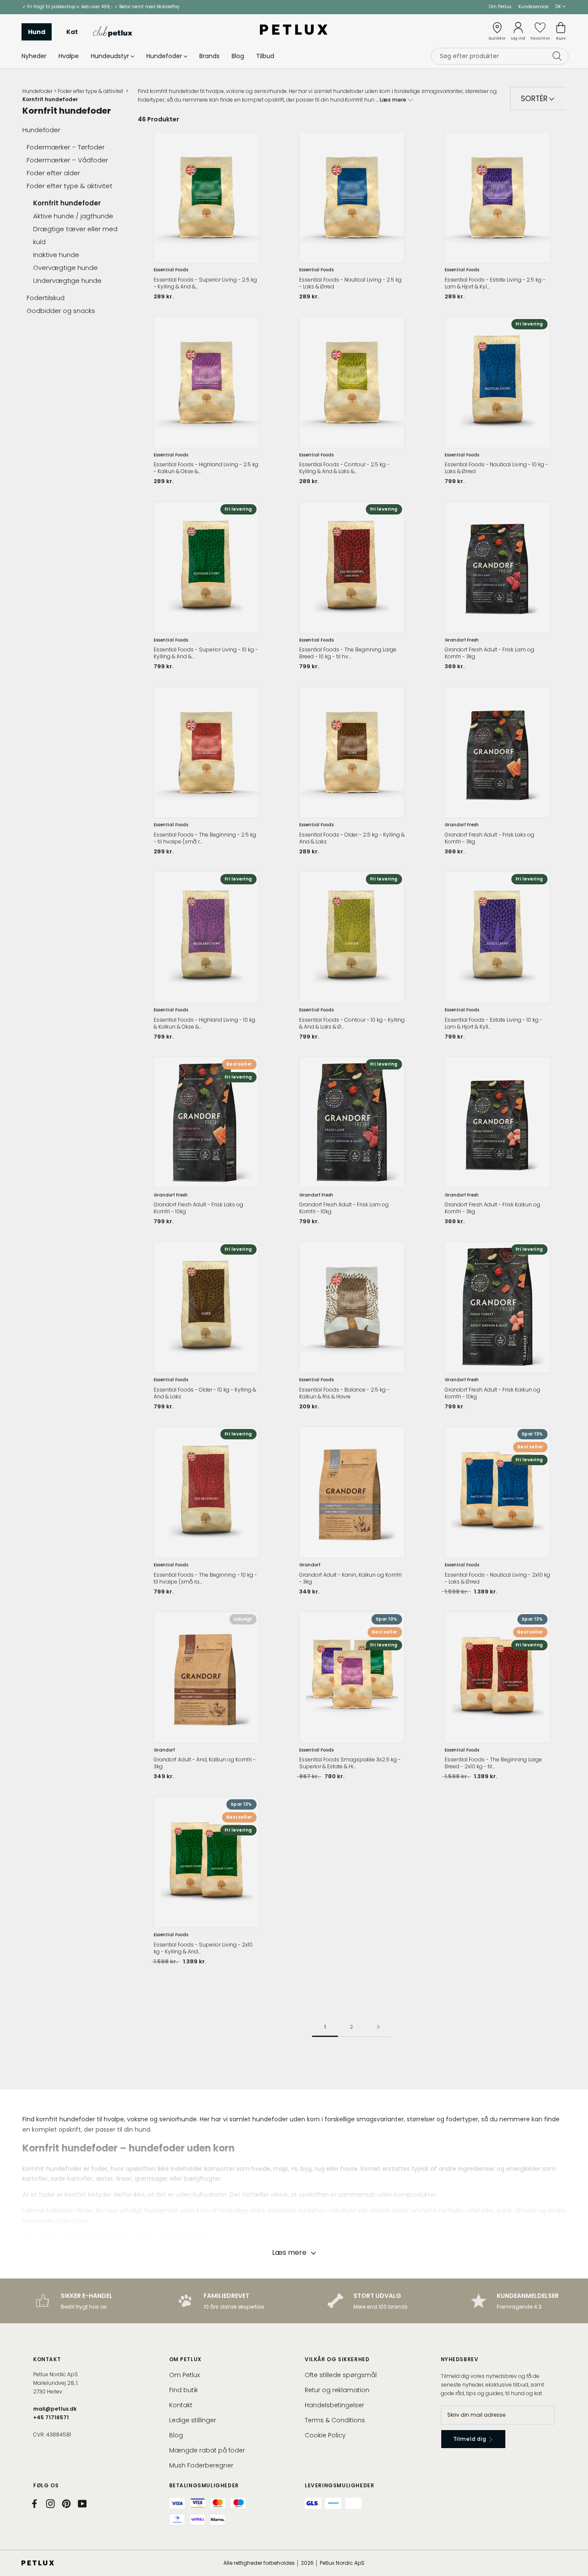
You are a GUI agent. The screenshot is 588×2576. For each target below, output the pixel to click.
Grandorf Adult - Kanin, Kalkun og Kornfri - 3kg (350, 1578)
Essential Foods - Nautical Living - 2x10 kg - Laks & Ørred (497, 1578)
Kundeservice (533, 7)
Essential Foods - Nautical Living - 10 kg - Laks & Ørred (496, 468)
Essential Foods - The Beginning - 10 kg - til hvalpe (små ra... (205, 1578)
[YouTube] (82, 2504)
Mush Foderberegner (201, 2465)
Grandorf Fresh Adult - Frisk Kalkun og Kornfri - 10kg (492, 1393)
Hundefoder (164, 56)
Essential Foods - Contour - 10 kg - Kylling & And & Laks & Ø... (352, 1023)
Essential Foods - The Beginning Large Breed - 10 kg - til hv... (348, 653)
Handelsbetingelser (334, 2405)
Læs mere (394, 100)
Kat (72, 31)
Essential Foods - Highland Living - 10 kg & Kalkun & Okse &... (204, 1023)
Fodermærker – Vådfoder (67, 160)
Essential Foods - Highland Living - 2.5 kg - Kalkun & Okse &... (206, 468)
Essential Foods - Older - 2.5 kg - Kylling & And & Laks (352, 838)
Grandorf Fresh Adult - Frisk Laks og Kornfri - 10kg (198, 1208)
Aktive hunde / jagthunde (74, 216)
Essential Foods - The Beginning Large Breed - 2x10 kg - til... (493, 1763)
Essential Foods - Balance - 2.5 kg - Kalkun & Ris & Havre (344, 1393)
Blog (238, 56)
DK (559, 7)
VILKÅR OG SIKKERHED (337, 2359)
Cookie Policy (325, 2435)
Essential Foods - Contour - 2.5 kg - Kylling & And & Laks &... (344, 468)
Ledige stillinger (193, 2420)
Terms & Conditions (335, 2420)
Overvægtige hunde (65, 268)
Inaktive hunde (56, 255)
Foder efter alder (54, 173)
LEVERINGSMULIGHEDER (339, 2485)
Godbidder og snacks (62, 311)
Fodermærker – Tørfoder (67, 147)
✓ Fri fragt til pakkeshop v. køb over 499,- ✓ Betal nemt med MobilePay (101, 7)
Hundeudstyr (110, 56)
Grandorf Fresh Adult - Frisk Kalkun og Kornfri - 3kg (492, 1208)
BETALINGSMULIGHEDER (204, 2485)
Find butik (184, 2390)
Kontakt (181, 2405)
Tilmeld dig (471, 2439)
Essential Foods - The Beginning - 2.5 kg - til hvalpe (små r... (205, 838)
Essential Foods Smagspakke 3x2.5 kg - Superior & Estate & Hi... (350, 1763)
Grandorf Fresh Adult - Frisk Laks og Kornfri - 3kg (489, 838)
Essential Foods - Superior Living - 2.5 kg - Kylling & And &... (205, 283)
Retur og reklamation (337, 2390)
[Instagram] (50, 2504)
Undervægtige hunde (67, 281)
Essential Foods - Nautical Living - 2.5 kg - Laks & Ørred (350, 283)
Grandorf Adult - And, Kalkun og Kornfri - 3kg (205, 1763)
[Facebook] (34, 2504)
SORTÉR (535, 99)
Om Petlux (500, 7)
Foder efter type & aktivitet (91, 91)
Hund (37, 31)
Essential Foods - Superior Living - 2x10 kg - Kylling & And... (203, 1948)
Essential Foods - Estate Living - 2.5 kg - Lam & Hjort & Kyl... (495, 283)
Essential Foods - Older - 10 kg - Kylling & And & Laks (205, 1393)
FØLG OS (46, 2485)
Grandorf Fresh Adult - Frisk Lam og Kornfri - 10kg (344, 1208)
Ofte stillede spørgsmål (341, 2375)
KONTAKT (47, 2359)
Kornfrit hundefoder (67, 203)
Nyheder (34, 56)
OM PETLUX (185, 2359)
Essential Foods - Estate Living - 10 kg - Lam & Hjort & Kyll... (494, 1023)
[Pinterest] (66, 2504)
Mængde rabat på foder (207, 2450)
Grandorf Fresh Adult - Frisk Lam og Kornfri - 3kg (489, 653)
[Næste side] (378, 2027)
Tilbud (265, 56)
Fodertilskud (46, 298)
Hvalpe (69, 56)
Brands (209, 56)
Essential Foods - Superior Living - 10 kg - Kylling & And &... (206, 653)
